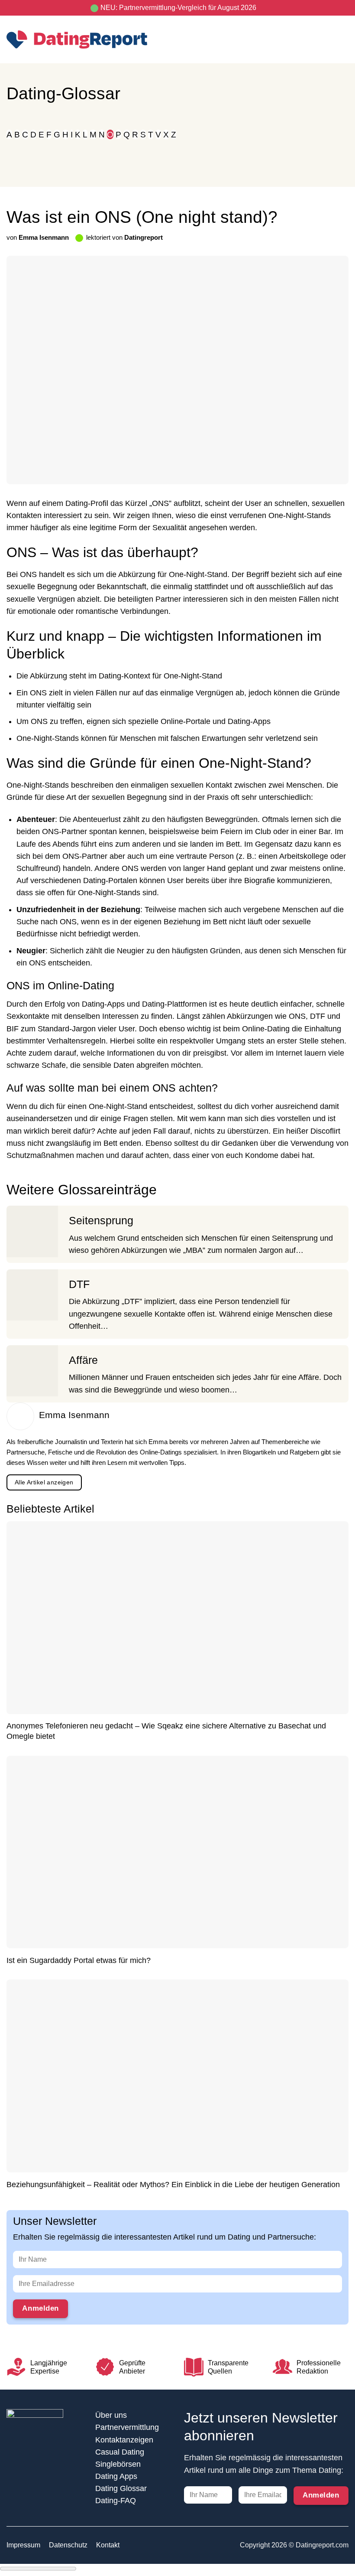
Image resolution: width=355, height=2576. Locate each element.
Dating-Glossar (63, 93)
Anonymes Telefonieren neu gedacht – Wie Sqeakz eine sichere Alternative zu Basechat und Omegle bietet (166, 1731)
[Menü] (343, 39)
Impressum (23, 2545)
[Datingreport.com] (77, 39)
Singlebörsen (118, 2464)
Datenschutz (68, 2545)
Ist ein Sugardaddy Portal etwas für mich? (79, 1960)
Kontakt (108, 2545)
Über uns (111, 2415)
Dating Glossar (121, 2488)
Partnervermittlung (127, 2427)
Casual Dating (120, 2452)
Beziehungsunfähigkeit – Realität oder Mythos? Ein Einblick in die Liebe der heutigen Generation (173, 2185)
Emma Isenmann (44, 237)
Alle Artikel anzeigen (44, 1482)
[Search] (327, 39)
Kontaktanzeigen (124, 2440)
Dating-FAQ (116, 2501)
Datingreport (144, 237)
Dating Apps (116, 2476)
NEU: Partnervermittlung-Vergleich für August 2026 (178, 8)
